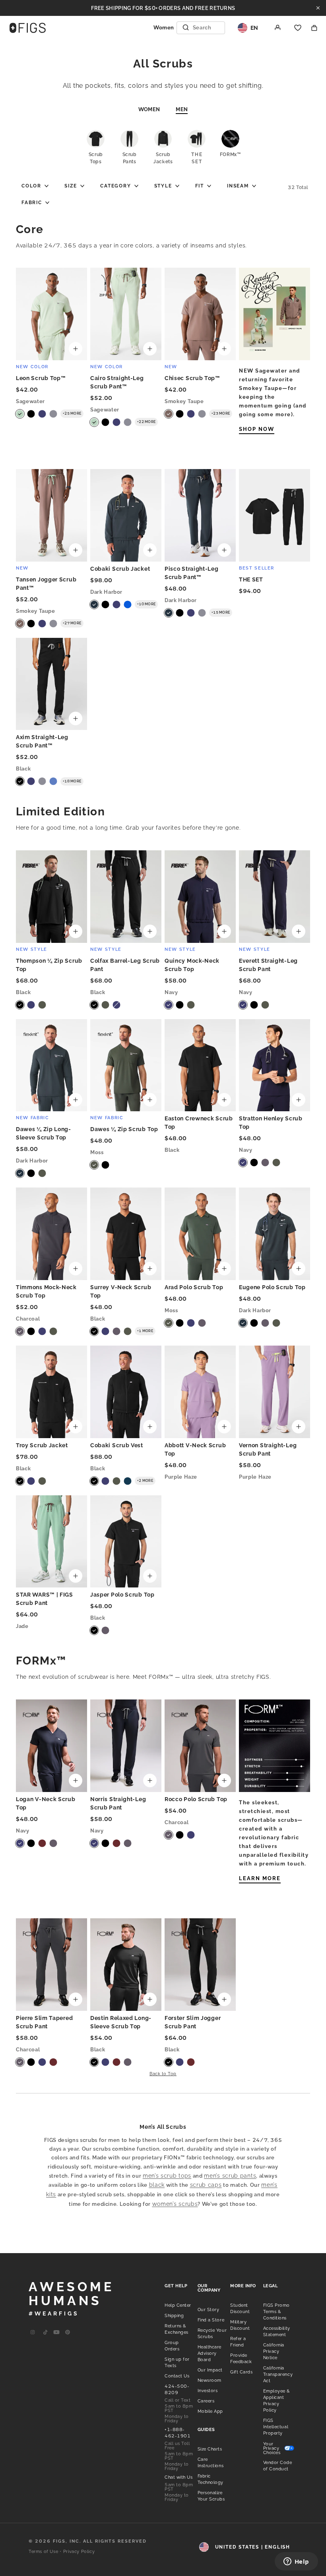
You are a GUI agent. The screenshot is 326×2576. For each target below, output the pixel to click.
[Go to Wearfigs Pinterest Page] (68, 2332)
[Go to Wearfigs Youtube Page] (56, 2332)
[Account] (278, 28)
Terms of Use (43, 2552)
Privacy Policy (79, 2552)
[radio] (20, 414)
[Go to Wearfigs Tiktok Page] (45, 2332)
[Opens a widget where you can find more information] (296, 2562)
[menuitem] (35, 186)
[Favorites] (298, 28)
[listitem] (178, 2305)
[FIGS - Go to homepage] (28, 28)
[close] (318, 8)
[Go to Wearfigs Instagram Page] (33, 2332)
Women (149, 109)
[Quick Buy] (76, 349)
